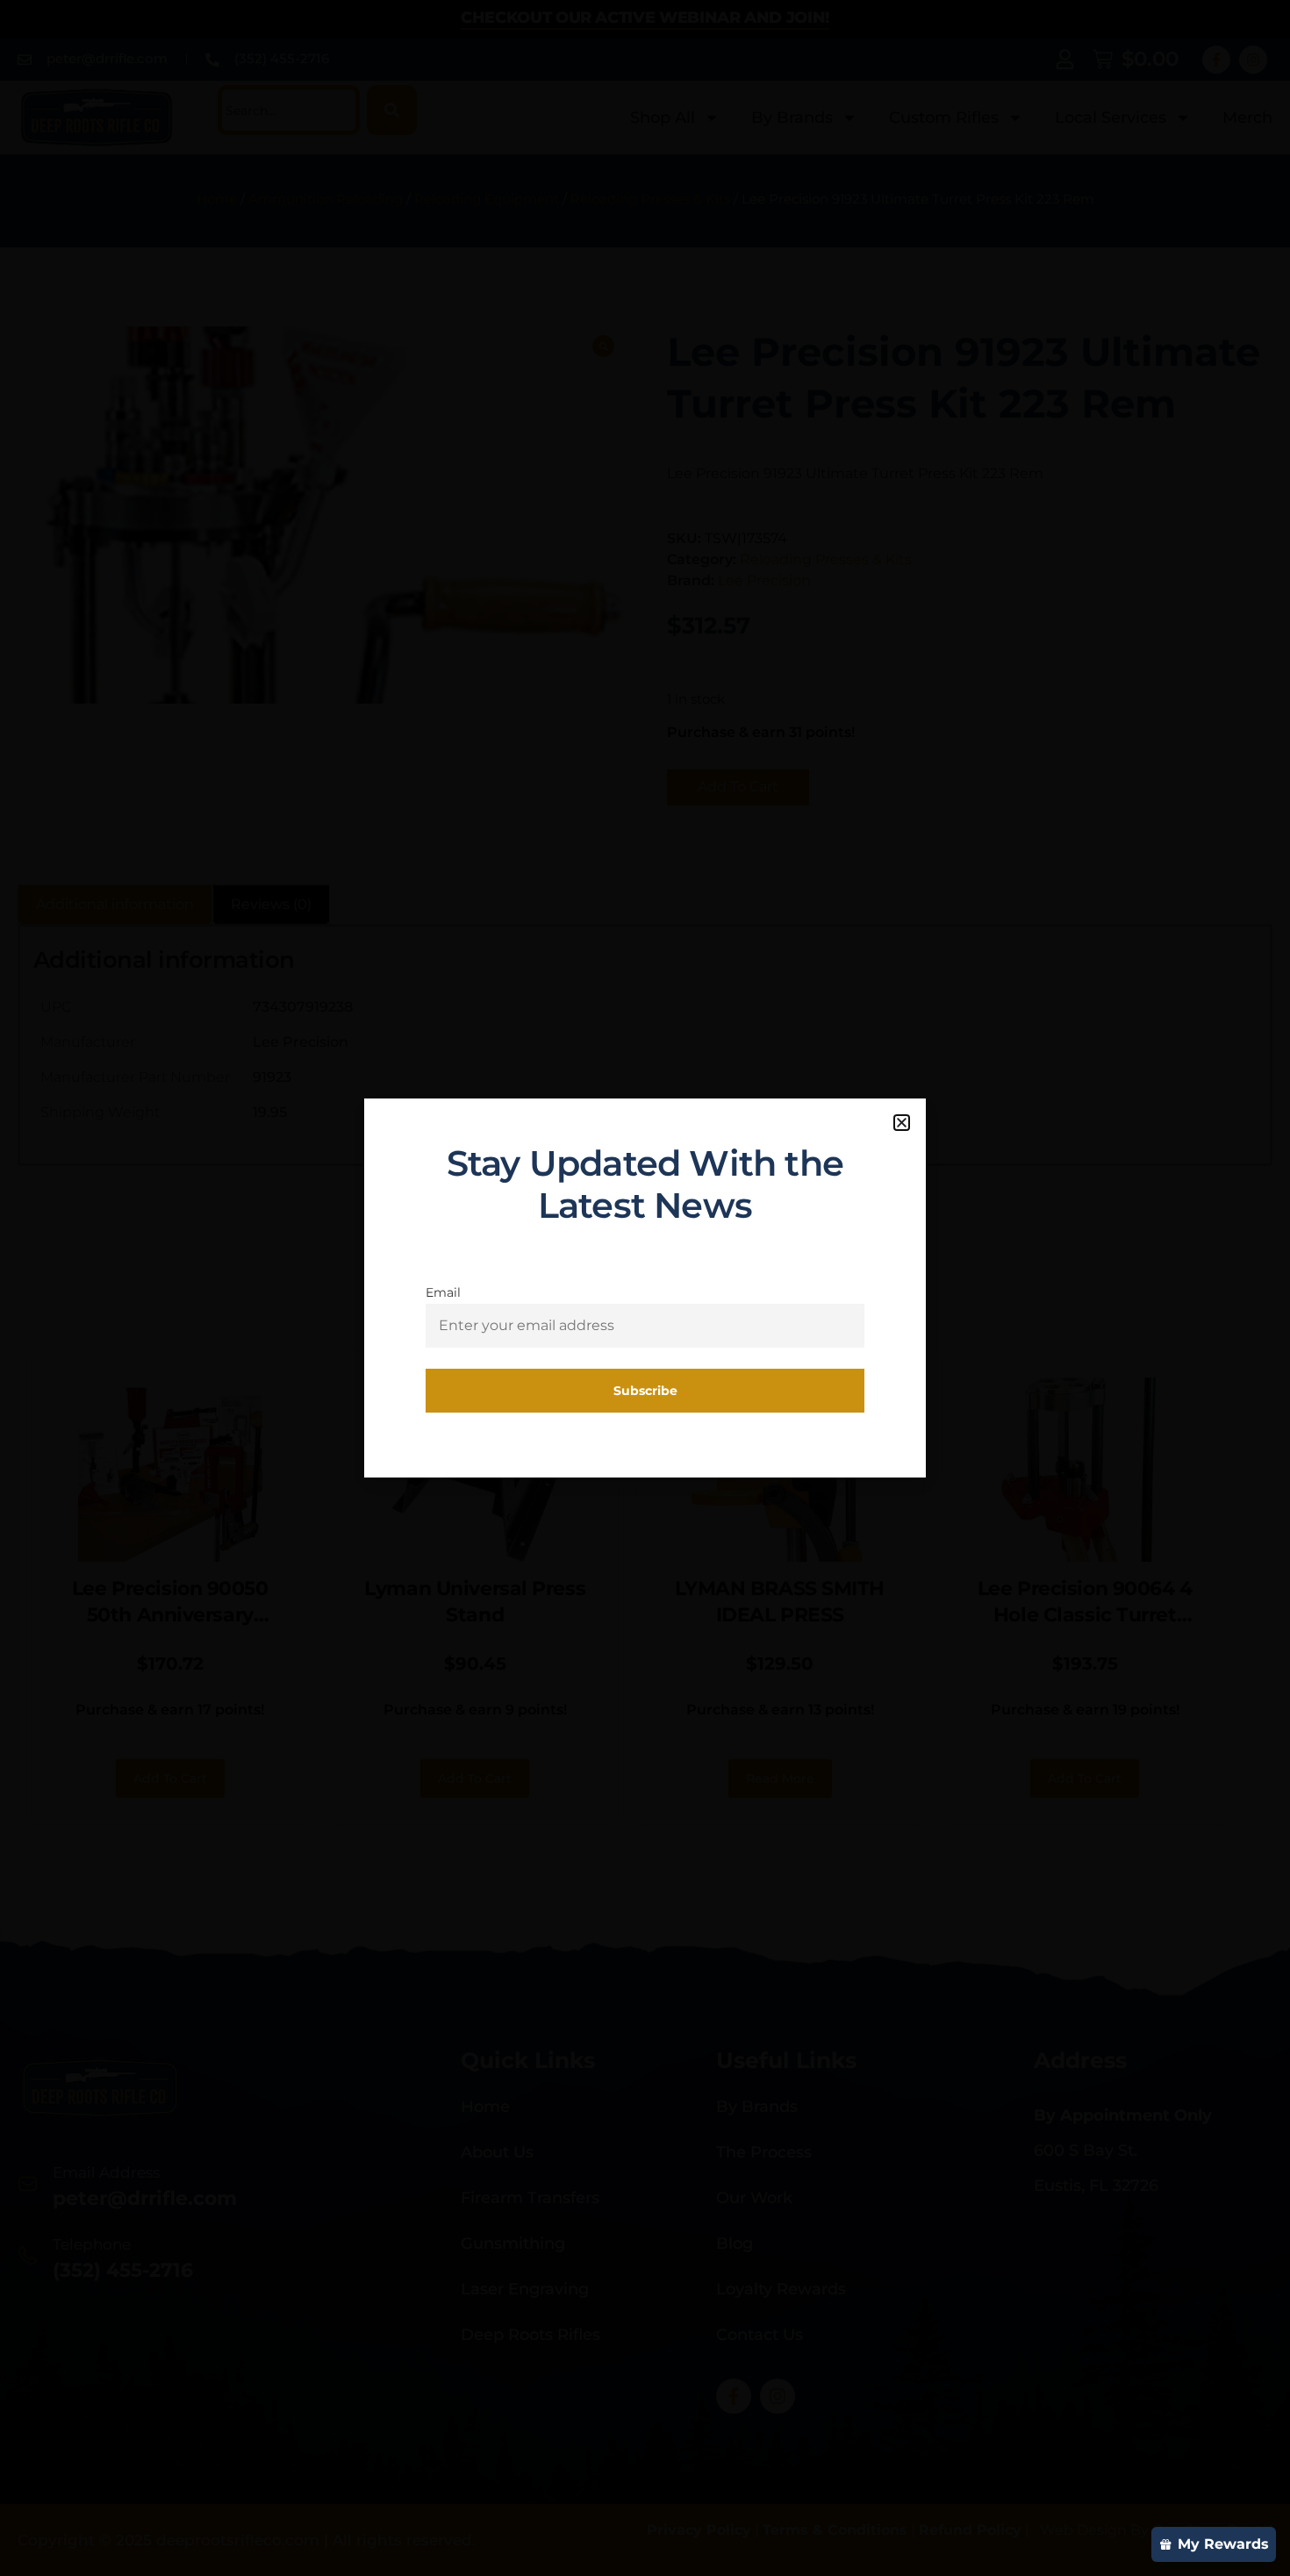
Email (443, 1292)
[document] (645, 1288)
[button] (902, 1123)
